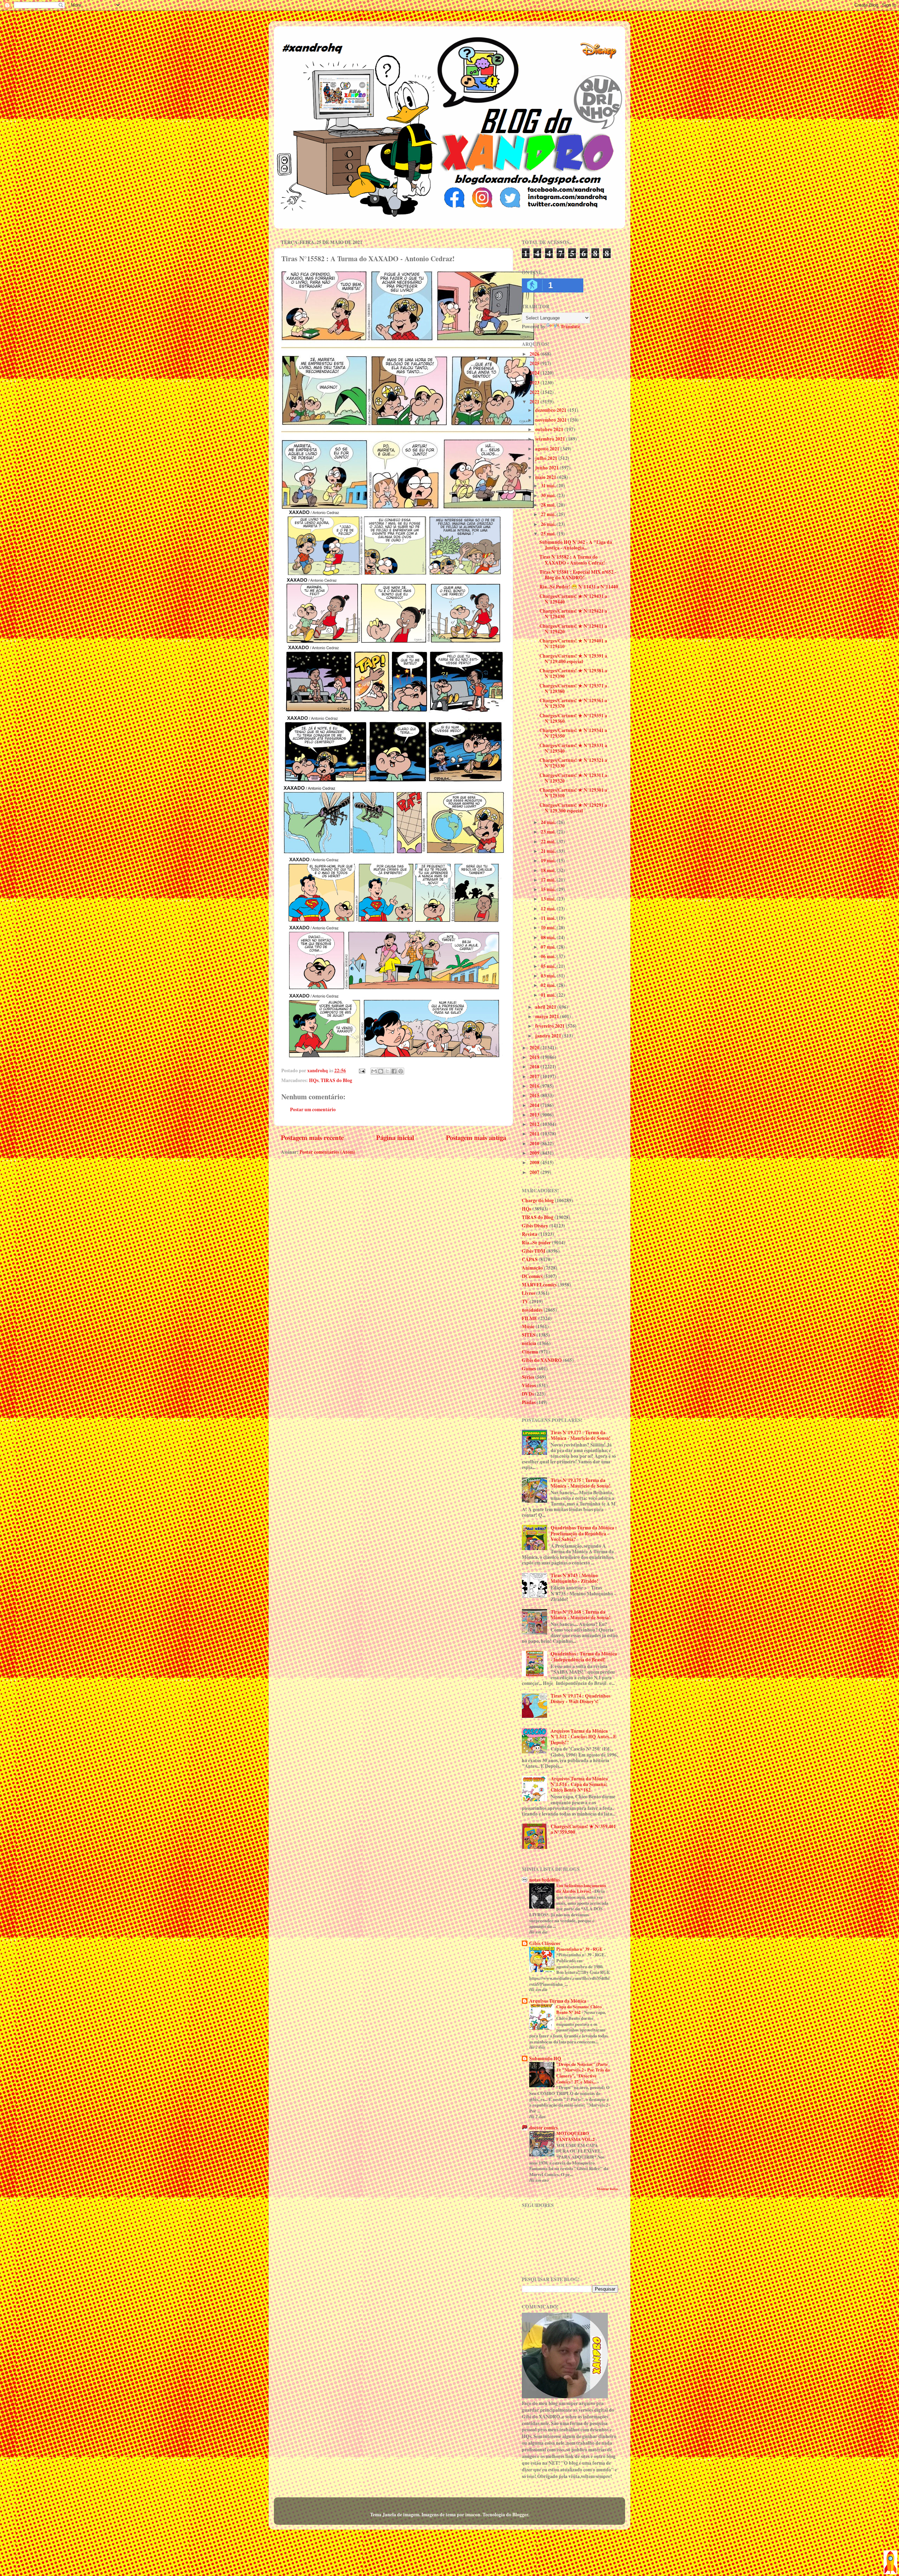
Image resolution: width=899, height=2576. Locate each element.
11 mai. (549, 918)
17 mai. (549, 880)
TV (525, 1302)
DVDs (528, 1394)
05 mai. (549, 966)
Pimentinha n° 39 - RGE (580, 1949)
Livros (529, 1293)
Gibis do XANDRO (542, 1360)
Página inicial (395, 1137)
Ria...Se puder (536, 1243)
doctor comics (543, 2128)
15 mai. (549, 889)
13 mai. (549, 899)
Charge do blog (538, 1200)
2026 (535, 354)
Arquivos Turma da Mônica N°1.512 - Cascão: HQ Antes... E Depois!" (583, 1737)
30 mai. (549, 495)
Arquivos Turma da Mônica (558, 2001)
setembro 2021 (551, 439)
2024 (535, 373)
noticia (529, 1343)
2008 (535, 1162)
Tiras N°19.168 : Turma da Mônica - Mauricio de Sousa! (581, 1615)
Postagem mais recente (312, 1137)
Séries (528, 1377)
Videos (529, 1385)
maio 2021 (546, 477)
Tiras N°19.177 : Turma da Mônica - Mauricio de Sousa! (581, 1435)
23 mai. (549, 832)
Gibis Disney (535, 1226)
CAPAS (530, 1259)
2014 (535, 1105)
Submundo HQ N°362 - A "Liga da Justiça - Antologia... (576, 545)
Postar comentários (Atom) (327, 1152)
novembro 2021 (552, 420)
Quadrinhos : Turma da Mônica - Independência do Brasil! (584, 1656)
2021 (535, 402)
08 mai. (549, 937)
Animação (532, 1268)
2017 (535, 1076)
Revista (530, 1234)
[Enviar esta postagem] (361, 1070)
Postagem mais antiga (476, 1137)
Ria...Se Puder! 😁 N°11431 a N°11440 (579, 587)
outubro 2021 (550, 429)
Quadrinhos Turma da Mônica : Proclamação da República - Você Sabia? (584, 1533)
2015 (535, 1095)
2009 (535, 1153)
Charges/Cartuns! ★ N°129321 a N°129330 (573, 763)
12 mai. (549, 909)
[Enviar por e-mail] (374, 1071)
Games (529, 1369)
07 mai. (549, 947)
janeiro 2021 (549, 1036)
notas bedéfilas (544, 1880)
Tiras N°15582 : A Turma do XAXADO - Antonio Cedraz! (572, 560)
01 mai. (549, 995)
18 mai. (549, 870)
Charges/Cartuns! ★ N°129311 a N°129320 (573, 778)
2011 (535, 1134)
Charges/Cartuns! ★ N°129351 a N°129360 (573, 718)
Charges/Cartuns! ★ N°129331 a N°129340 (573, 748)
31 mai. (549, 486)
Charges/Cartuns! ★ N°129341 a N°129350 (573, 733)
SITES (529, 1335)
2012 (535, 1124)
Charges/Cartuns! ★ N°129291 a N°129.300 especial (573, 808)
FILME (530, 1318)
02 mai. (549, 985)
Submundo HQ (545, 2058)
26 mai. (549, 524)
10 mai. (549, 928)
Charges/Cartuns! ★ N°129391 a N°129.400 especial (573, 659)
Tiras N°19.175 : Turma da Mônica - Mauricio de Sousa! (581, 1483)
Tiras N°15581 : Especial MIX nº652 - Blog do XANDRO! (578, 575)
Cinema (530, 1352)
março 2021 (548, 1016)
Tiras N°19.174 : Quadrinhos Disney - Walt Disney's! (580, 1699)
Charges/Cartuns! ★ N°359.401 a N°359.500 (583, 1829)
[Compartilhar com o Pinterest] (401, 1071)
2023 (535, 383)
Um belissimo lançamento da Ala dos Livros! (581, 1888)
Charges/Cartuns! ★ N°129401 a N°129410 (573, 644)
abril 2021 (546, 1007)
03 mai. (549, 976)
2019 (535, 1057)
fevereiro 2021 (550, 1026)
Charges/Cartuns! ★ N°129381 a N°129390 (573, 673)
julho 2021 (547, 458)
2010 (535, 1144)
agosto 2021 (548, 449)
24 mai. (549, 822)
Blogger (520, 2515)
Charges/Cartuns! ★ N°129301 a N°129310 (573, 793)
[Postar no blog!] (381, 1071)
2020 (535, 1048)
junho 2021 (547, 468)
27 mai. (549, 514)
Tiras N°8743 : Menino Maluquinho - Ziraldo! (575, 1578)
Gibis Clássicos (545, 1943)
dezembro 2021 (551, 410)
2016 (535, 1086)
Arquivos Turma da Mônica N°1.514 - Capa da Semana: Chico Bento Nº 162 (579, 1784)
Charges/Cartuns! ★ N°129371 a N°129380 (573, 689)
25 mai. (549, 534)
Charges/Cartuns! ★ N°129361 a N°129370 (573, 703)
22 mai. (549, 842)
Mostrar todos (607, 2189)
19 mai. (549, 861)
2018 (535, 1067)
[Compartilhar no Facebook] (394, 1071)
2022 (535, 392)
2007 (535, 1172)
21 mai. (549, 851)
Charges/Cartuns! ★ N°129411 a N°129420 (573, 629)
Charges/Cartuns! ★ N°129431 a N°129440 (573, 599)
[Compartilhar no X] (387, 1071)
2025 (535, 363)
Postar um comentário (313, 1109)
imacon (473, 2515)
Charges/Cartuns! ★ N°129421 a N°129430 (573, 614)
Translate (570, 327)
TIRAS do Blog (336, 1080)
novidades (532, 1310)
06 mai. (549, 956)
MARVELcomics (539, 1285)
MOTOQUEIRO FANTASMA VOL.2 (576, 2136)
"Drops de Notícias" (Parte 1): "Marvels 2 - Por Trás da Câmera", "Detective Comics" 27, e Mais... (583, 2073)
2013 (535, 1115)
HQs (314, 1080)
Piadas (529, 1402)
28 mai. (549, 505)
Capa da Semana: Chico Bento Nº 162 (579, 2010)
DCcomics (532, 1276)
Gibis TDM (534, 1251)
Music (528, 1326)
